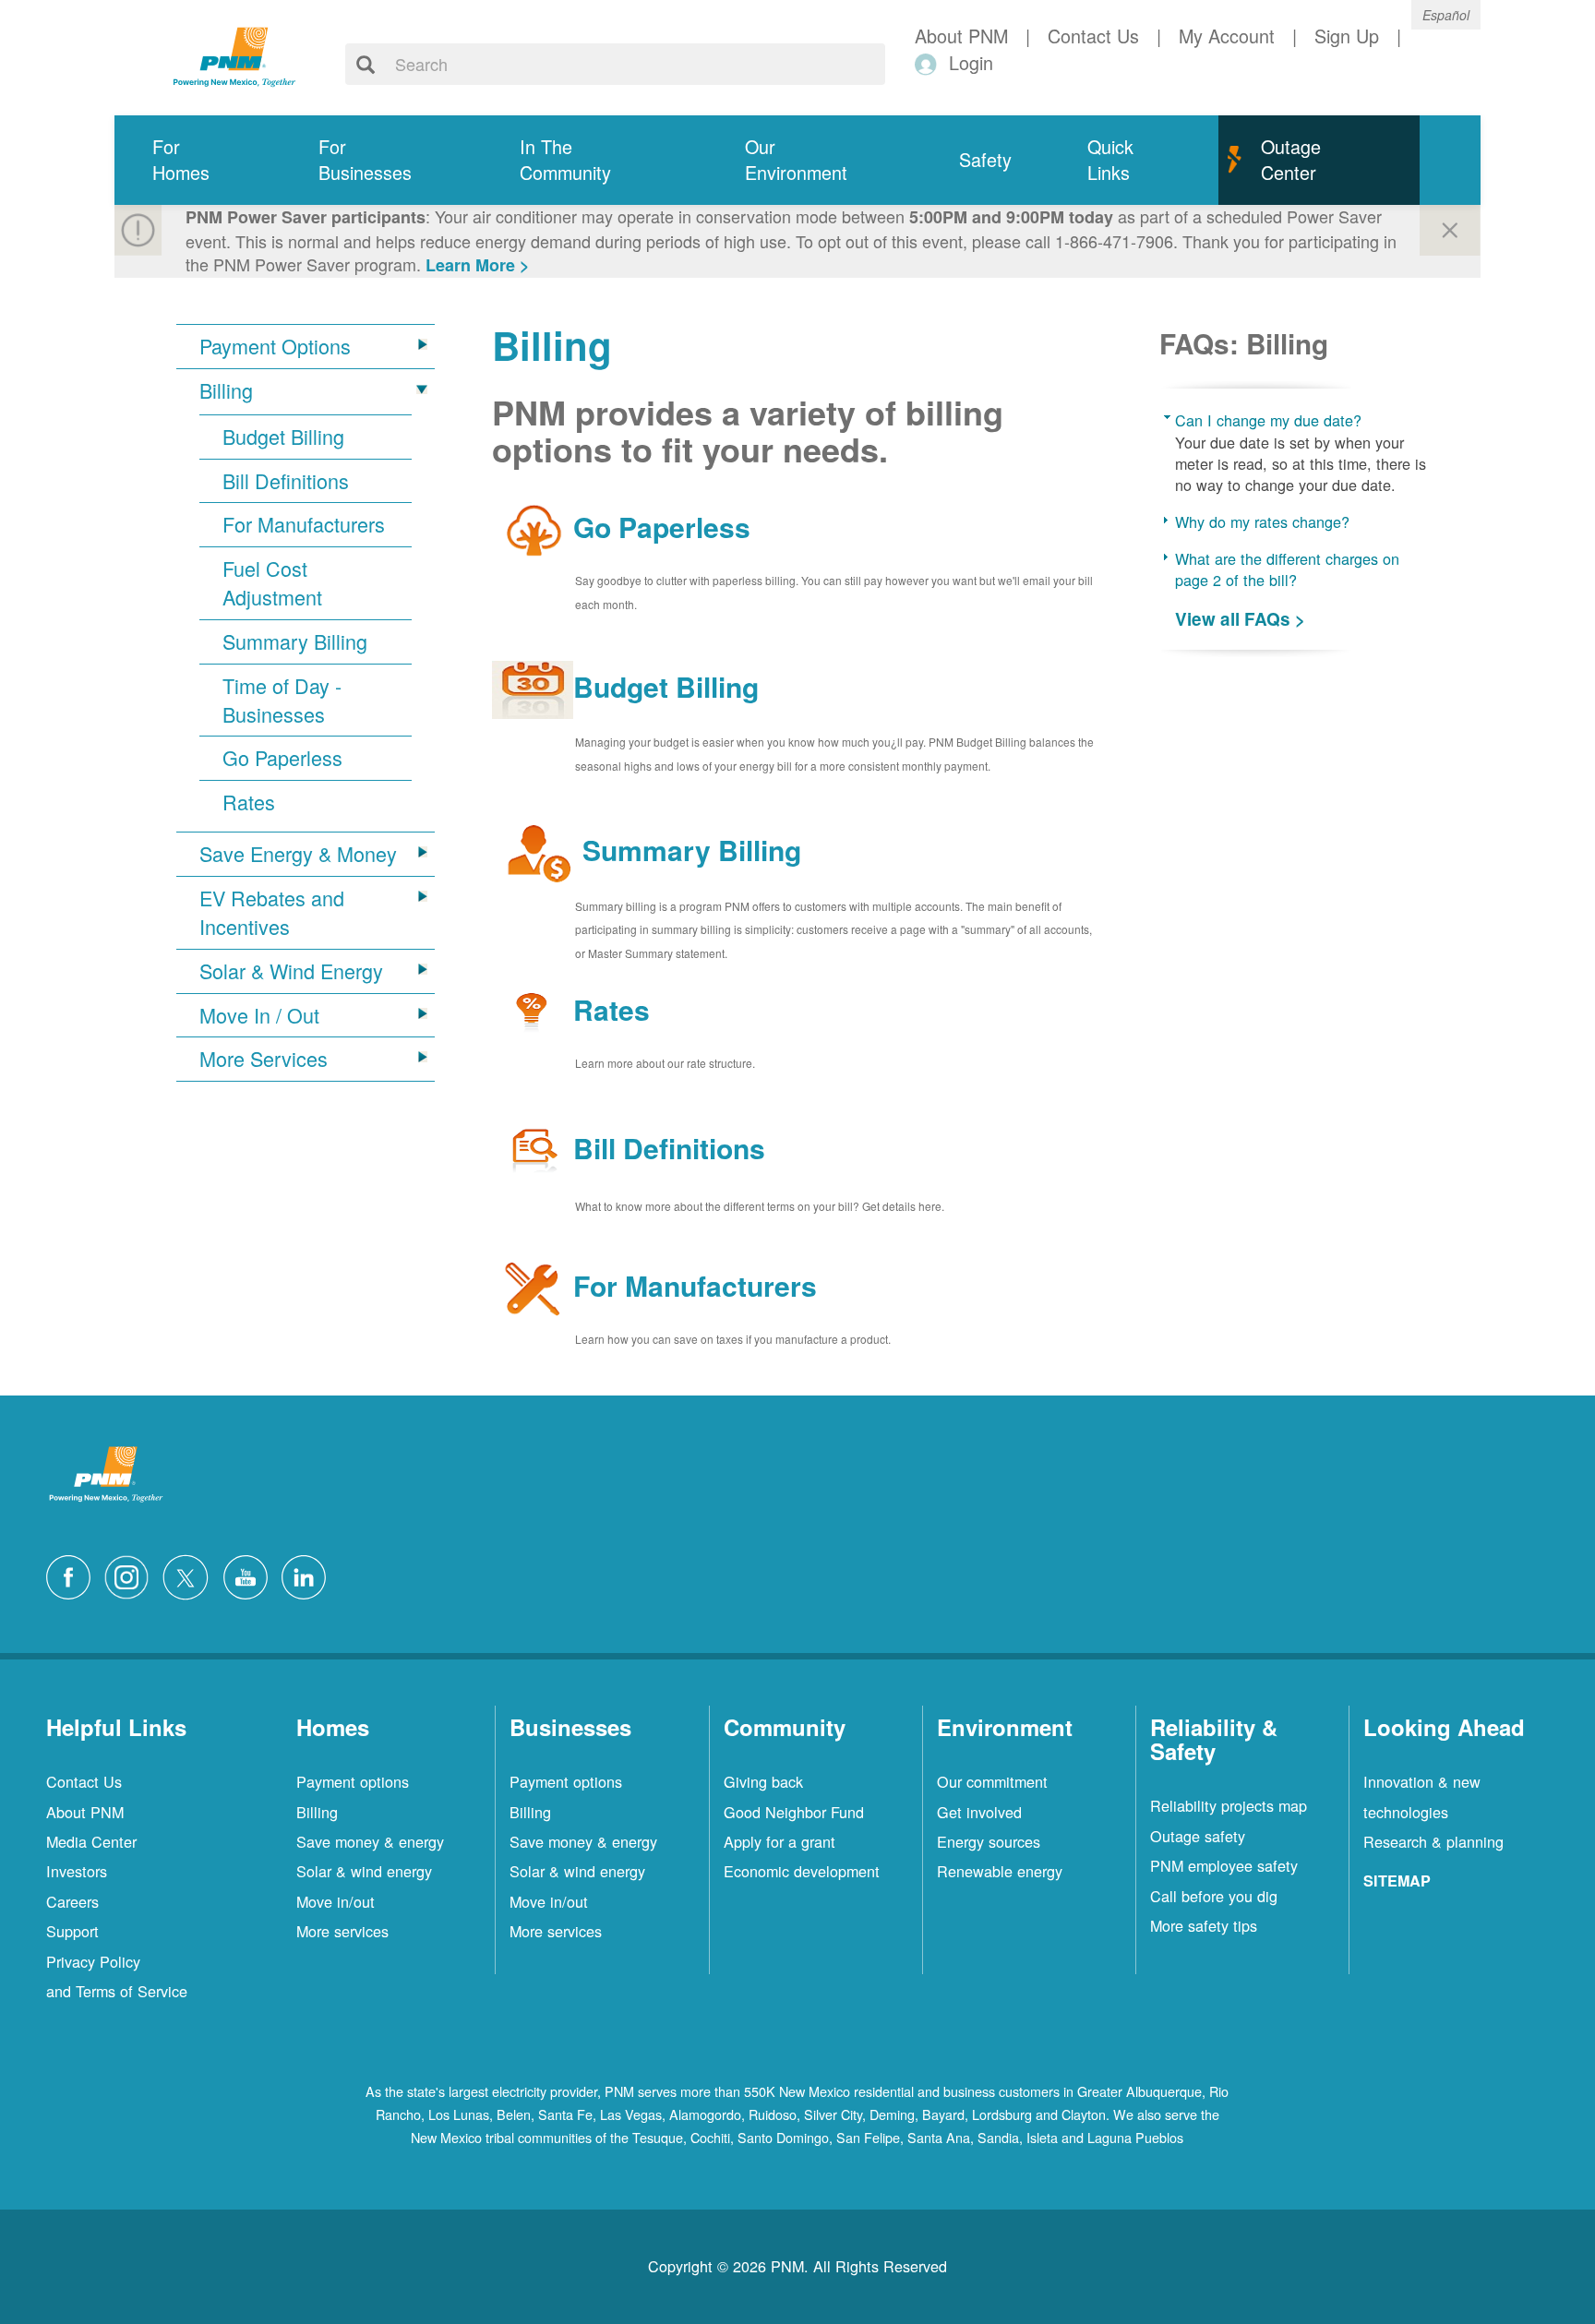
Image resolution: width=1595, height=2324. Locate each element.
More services (342, 1931)
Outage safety (1198, 1836)
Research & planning (1433, 1841)
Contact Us (84, 1781)
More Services (264, 1059)
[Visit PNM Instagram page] (131, 1575)
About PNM (85, 1812)
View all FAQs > (1240, 619)
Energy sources (989, 1841)
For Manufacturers (304, 524)
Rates (249, 802)
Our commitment (992, 1781)
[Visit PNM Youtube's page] (250, 1575)
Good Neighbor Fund (794, 1812)
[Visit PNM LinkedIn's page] (308, 1575)
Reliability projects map (1229, 1805)
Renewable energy (1000, 1871)
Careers (72, 1901)
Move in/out (336, 1901)
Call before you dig (1214, 1896)
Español (1446, 15)
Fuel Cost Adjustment (272, 583)
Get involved (979, 1812)
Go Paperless (282, 758)
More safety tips (1204, 1925)
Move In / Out (259, 1015)
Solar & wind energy (364, 1871)
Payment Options (275, 346)
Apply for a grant (780, 1841)
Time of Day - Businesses (282, 700)
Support (72, 1931)
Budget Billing (283, 437)
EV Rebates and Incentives (272, 912)
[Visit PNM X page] (191, 1575)
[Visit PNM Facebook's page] (73, 1575)
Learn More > (478, 265)
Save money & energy (370, 1841)
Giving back (763, 1781)
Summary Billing (295, 641)
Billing (226, 390)
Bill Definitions (286, 481)
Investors (77, 1871)
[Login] (929, 63)
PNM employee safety (1224, 1865)
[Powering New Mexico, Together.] (234, 54)
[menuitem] (198, 160)
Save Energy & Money (298, 854)
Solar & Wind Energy (291, 971)
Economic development (802, 1871)
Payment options (353, 1781)
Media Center (91, 1841)
